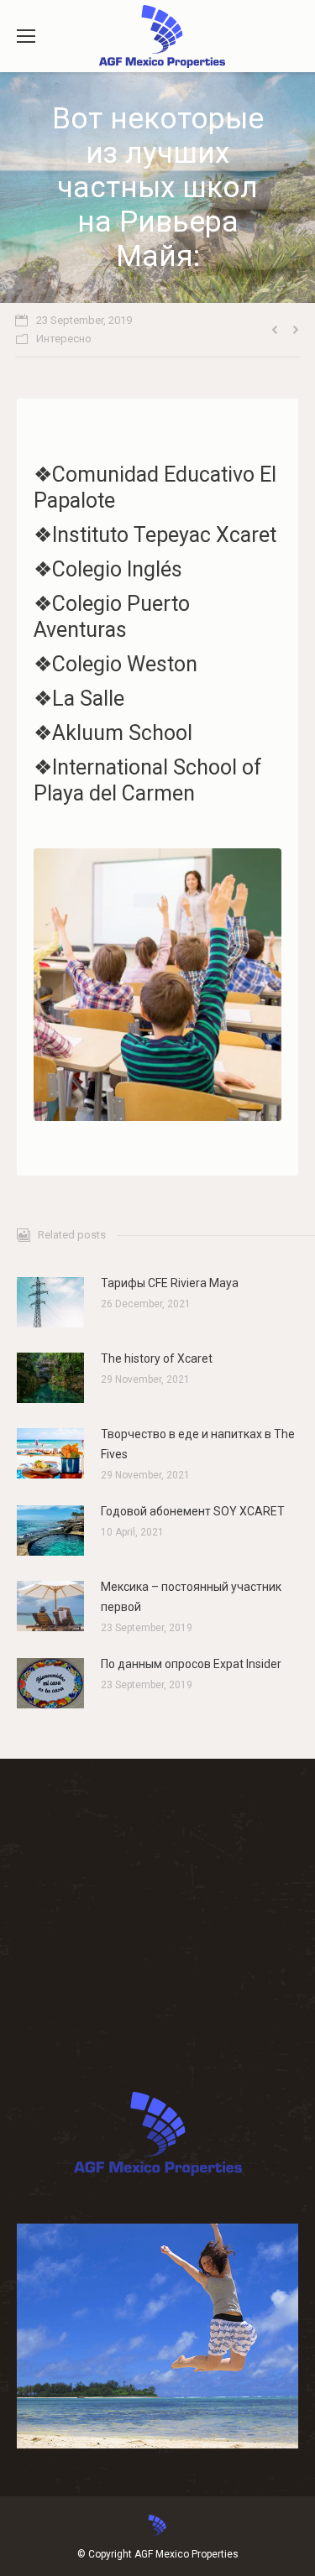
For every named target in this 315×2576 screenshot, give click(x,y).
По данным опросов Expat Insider (191, 1664)
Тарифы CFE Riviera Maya (170, 1283)
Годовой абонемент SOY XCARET (193, 1511)
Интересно (64, 339)
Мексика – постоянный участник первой (191, 1597)
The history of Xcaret (157, 1358)
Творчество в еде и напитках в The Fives (198, 1444)
